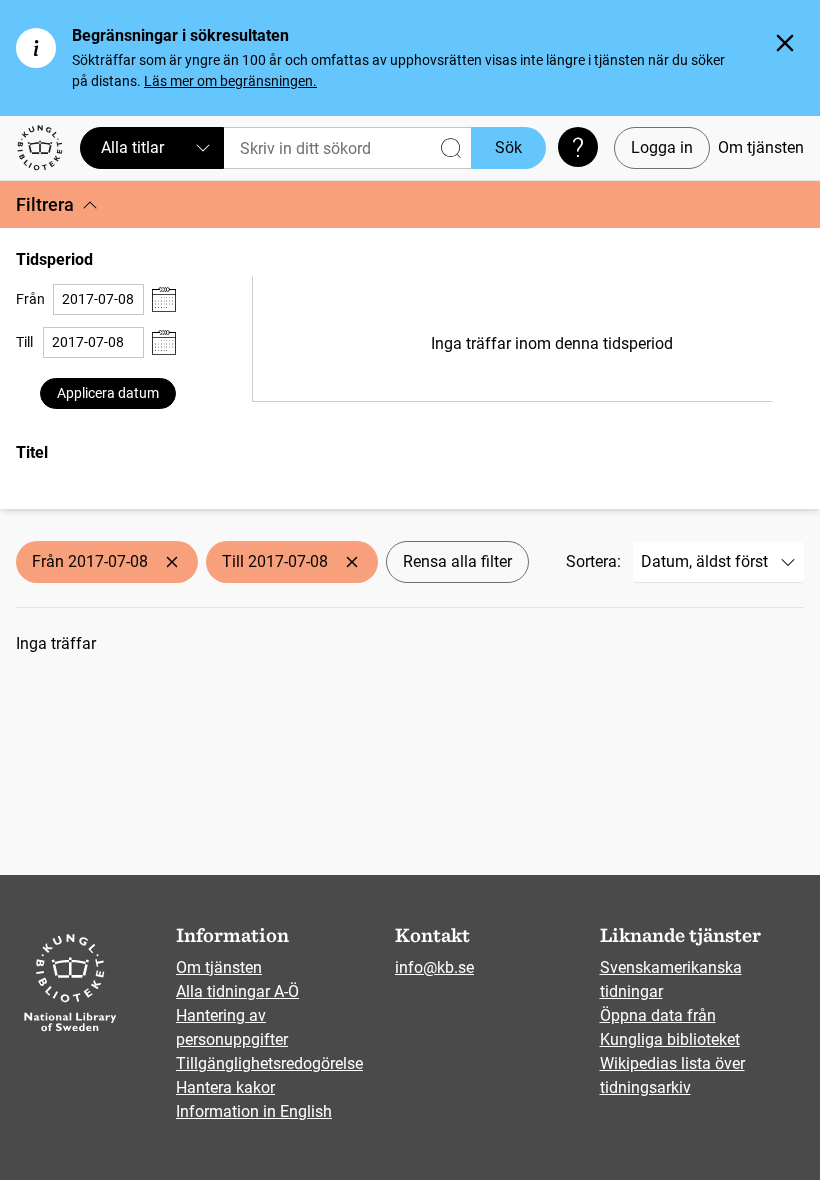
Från (30, 299)
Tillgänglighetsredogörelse (269, 1063)
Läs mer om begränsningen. (230, 81)
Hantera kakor (225, 1087)
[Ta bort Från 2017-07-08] (172, 562)
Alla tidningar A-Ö (237, 991)
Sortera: (593, 561)
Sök (508, 147)
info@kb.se (434, 967)
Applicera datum (108, 393)
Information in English (254, 1111)
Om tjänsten (761, 147)
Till (24, 342)
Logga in (662, 147)
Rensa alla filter (457, 561)
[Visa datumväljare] (164, 299)
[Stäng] (785, 43)
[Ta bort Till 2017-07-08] (352, 562)
